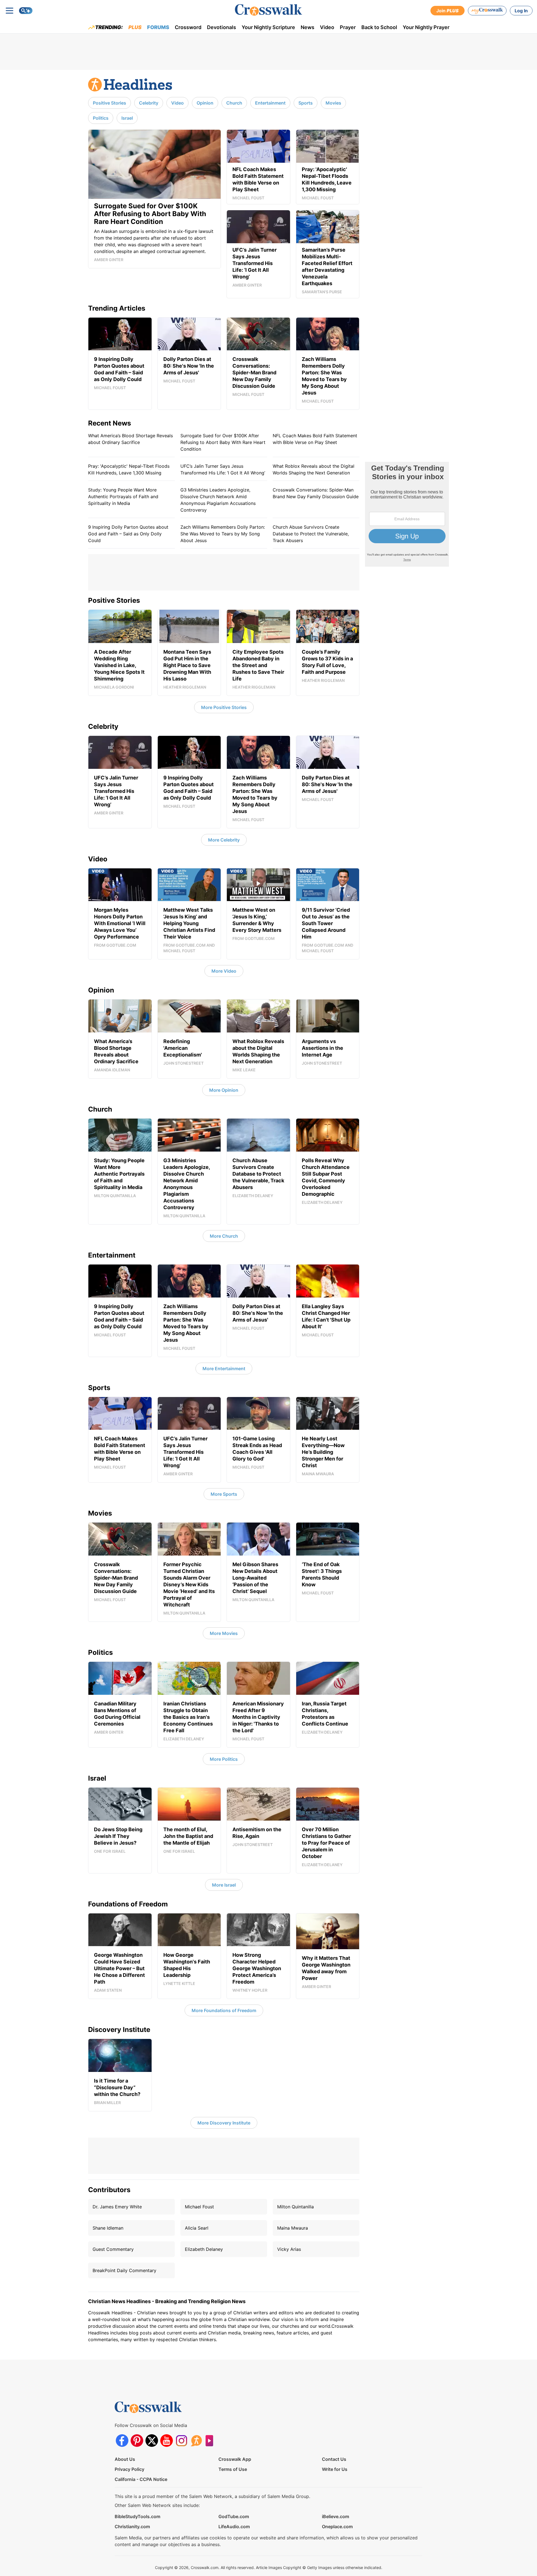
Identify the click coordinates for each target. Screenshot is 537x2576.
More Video (224, 971)
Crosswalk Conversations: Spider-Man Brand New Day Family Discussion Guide (316, 493)
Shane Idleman (108, 2228)
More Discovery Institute (224, 2123)
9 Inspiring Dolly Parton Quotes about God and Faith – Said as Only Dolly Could (128, 534)
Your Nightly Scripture (268, 27)
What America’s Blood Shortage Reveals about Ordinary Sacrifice (130, 439)
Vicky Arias (289, 2249)
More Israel (224, 1885)
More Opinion (224, 1090)
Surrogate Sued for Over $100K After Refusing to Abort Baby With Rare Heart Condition (223, 442)
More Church (224, 1236)
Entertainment (270, 103)
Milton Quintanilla (295, 2207)
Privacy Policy (129, 2469)
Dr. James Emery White (117, 2207)
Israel (127, 118)
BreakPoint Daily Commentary (124, 2270)
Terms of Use (233, 2469)
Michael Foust (199, 2207)
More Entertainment (224, 1369)
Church (234, 103)
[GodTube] (211, 2441)
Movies (333, 103)
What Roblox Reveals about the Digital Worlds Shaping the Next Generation (314, 469)
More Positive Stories (224, 707)
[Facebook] (122, 2441)
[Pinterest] (137, 2441)
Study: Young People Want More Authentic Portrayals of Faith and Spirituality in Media (123, 497)
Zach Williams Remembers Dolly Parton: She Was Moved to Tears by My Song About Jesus (223, 534)
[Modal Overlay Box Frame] (407, 514)
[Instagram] (181, 2441)
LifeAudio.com (234, 2527)
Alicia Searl (197, 2228)
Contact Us (334, 2459)
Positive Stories (109, 103)
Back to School (379, 27)
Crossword (188, 27)
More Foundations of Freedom (224, 2010)
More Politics (224, 1759)
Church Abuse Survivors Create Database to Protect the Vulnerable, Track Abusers (311, 534)
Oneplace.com (337, 2527)
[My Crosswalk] (487, 11)
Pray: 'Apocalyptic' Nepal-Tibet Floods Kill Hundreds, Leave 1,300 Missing (129, 469)
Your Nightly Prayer (426, 27)
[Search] (26, 11)
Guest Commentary (113, 2249)
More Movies (224, 1633)
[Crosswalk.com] (268, 10)
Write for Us (335, 2469)
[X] (152, 2441)
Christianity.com (132, 2527)
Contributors (109, 2190)
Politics (101, 118)
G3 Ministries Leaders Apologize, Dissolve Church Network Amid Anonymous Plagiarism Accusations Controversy (218, 500)
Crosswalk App (235, 2459)
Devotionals (222, 27)
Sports (306, 103)
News (308, 27)
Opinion (205, 103)
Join (447, 11)
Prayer (348, 27)
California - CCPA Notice (141, 2479)
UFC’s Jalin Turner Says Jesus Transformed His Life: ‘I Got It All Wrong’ (223, 469)
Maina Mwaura (293, 2228)
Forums (158, 27)
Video (327, 27)
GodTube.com (234, 2516)
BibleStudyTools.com (137, 2516)
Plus (135, 27)
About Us (125, 2459)
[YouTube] (167, 2441)
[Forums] (196, 2441)
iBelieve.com (335, 2516)
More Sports (224, 1494)
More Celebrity (224, 840)
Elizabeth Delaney (204, 2249)
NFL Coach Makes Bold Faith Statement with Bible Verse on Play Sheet (315, 439)
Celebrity (149, 103)
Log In (521, 11)
